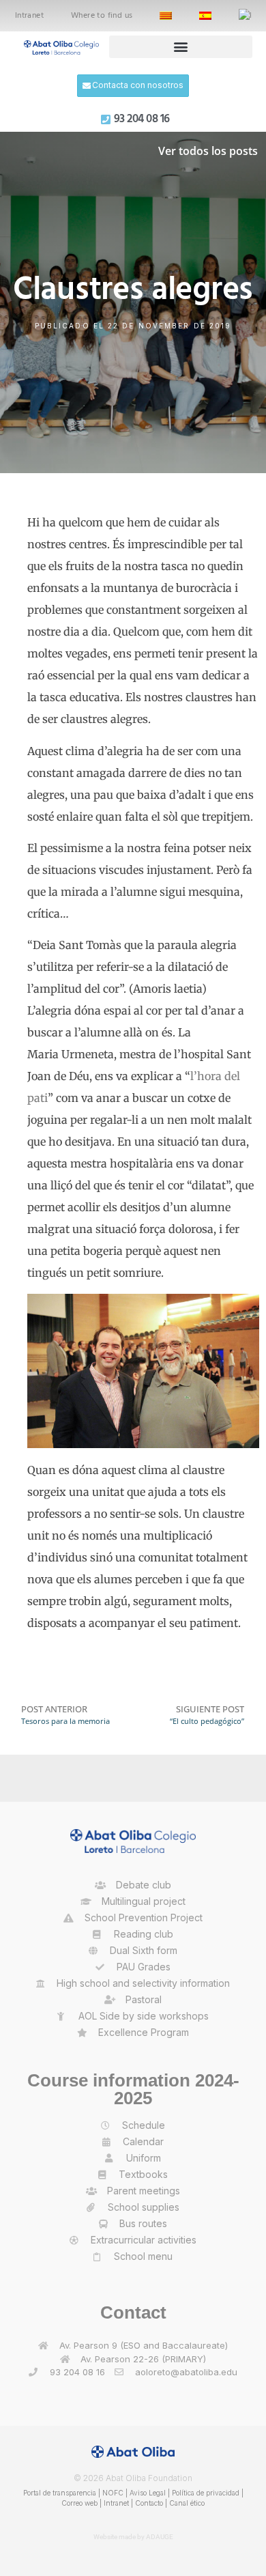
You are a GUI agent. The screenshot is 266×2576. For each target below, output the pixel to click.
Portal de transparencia (60, 2493)
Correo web (79, 2503)
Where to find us (102, 16)
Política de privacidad (206, 2493)
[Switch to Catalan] (166, 16)
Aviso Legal (148, 2493)
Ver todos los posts (208, 151)
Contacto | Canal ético (170, 2503)
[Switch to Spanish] (205, 16)
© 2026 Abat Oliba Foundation (133, 2478)
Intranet (29, 16)
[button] (181, 47)
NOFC (113, 2493)
